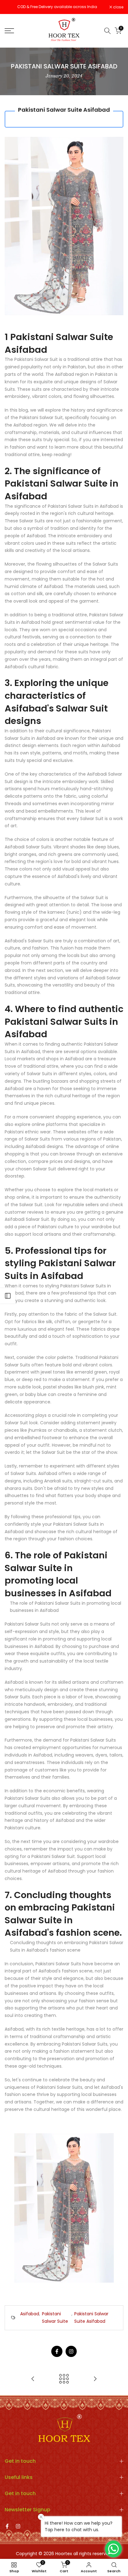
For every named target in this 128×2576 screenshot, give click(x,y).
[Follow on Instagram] (71, 2351)
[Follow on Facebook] (57, 2351)
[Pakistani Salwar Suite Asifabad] (64, 2207)
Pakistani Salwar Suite (55, 2317)
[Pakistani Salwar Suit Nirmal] (95, 2379)
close (118, 7)
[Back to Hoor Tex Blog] (64, 2379)
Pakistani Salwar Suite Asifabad (91, 2317)
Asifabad (30, 2314)
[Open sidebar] (8, 1296)
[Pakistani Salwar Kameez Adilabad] (33, 2379)
